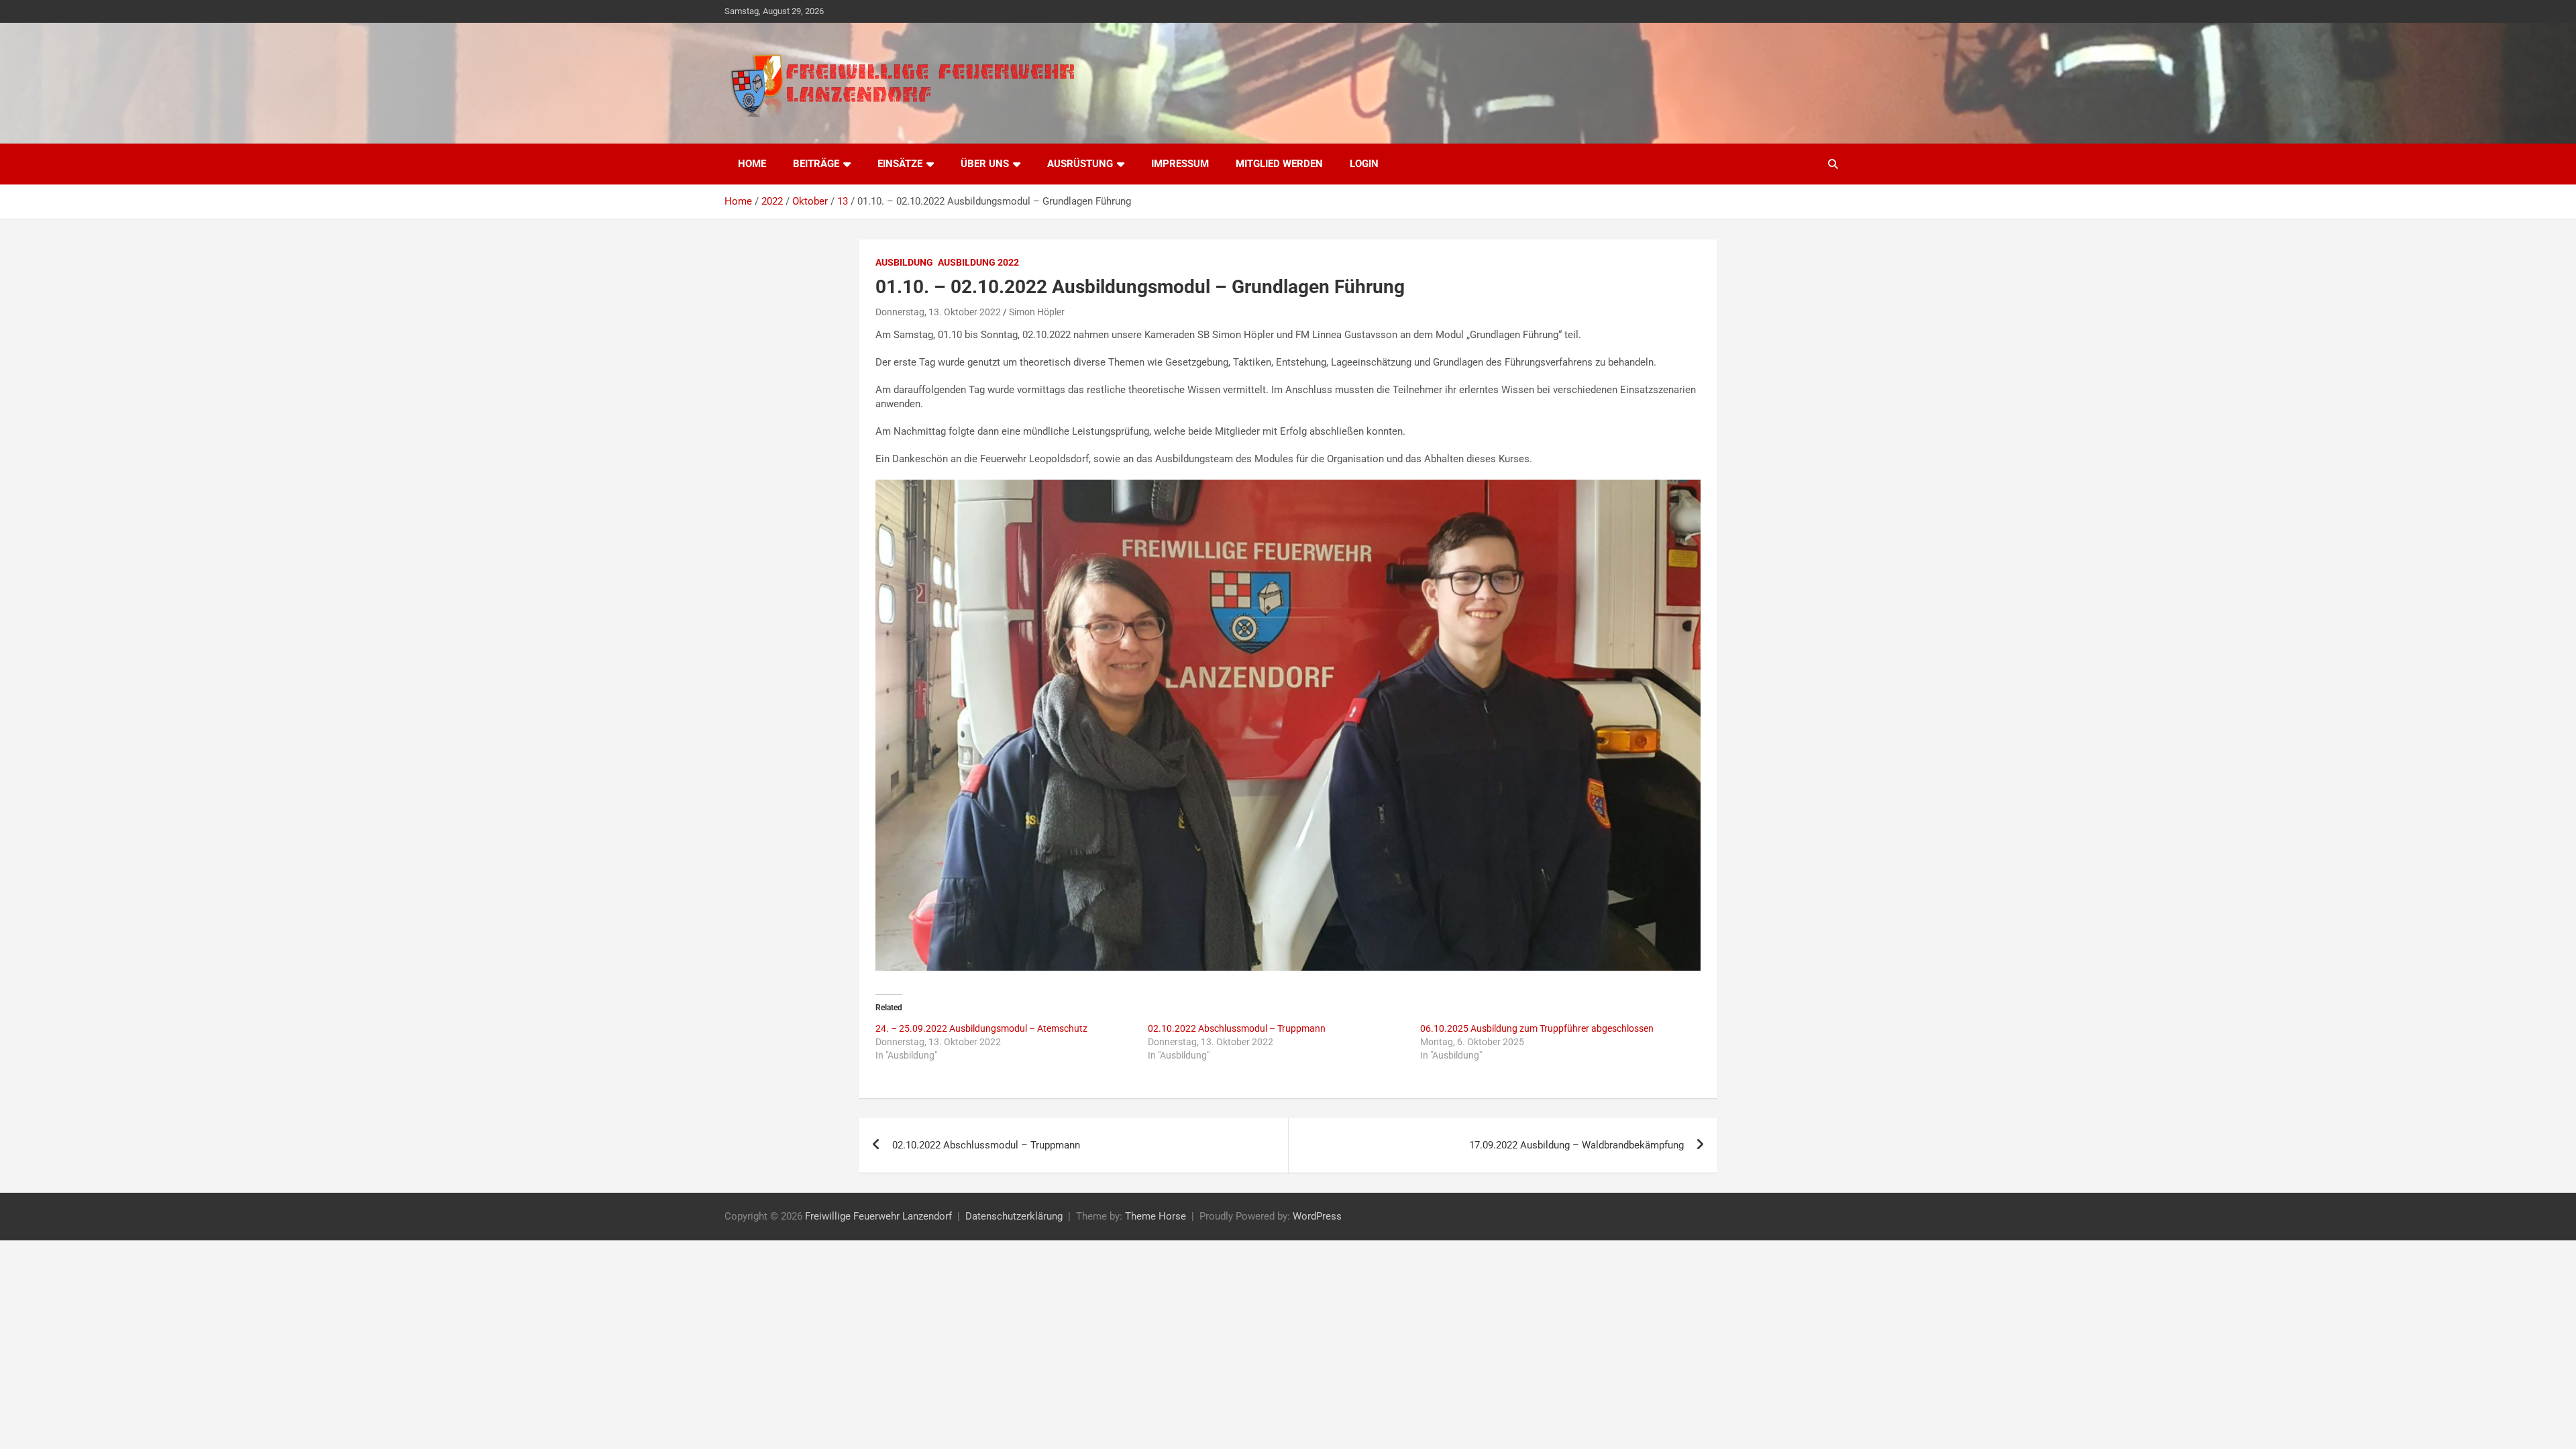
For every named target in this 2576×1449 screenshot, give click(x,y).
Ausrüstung (1080, 164)
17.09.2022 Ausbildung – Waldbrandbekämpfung (1576, 1145)
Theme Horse (1156, 1216)
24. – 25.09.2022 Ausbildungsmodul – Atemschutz (981, 1028)
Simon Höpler (1037, 312)
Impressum (1180, 164)
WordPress (1317, 1216)
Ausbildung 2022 (978, 262)
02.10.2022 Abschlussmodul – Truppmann (1237, 1028)
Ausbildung (904, 262)
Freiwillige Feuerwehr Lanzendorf (878, 1216)
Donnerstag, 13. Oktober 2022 (938, 312)
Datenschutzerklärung (1014, 1216)
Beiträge (816, 164)
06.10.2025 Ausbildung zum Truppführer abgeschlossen (1537, 1028)
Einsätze (900, 164)
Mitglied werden (1279, 164)
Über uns (985, 164)
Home (752, 164)
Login (1364, 164)
